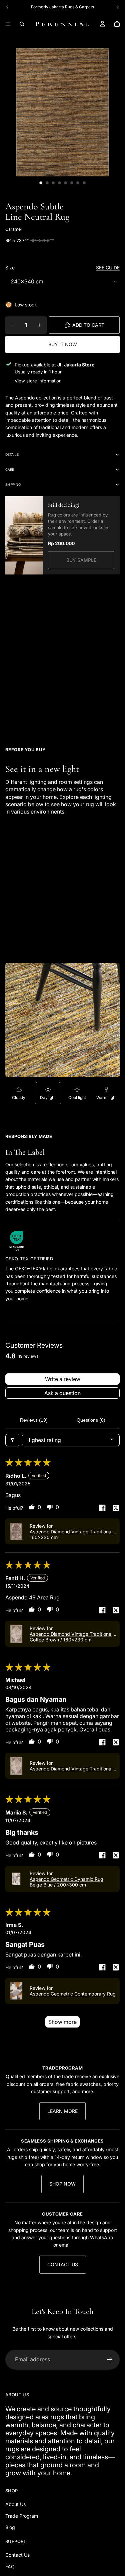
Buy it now (63, 344)
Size (10, 268)
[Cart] (117, 24)
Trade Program (22, 2516)
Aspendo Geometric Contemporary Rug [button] (73, 1994)
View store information (38, 381)
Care (10, 469)
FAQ (10, 2566)
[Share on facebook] (102, 1508)
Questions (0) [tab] (91, 1420)
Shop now (62, 2184)
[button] (16, 1531)
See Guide (108, 268)
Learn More (62, 2111)
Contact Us (63, 2264)
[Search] (22, 24)
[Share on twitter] (116, 1508)
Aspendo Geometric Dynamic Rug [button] (66, 1879)
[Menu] (8, 24)
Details (12, 454)
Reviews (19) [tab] (34, 1420)
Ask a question (62, 1393)
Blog (10, 2527)
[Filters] (12, 1440)
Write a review (63, 1379)
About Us (15, 2504)
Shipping (13, 484)
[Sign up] (110, 2360)
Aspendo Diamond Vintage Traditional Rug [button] (71, 1532)
